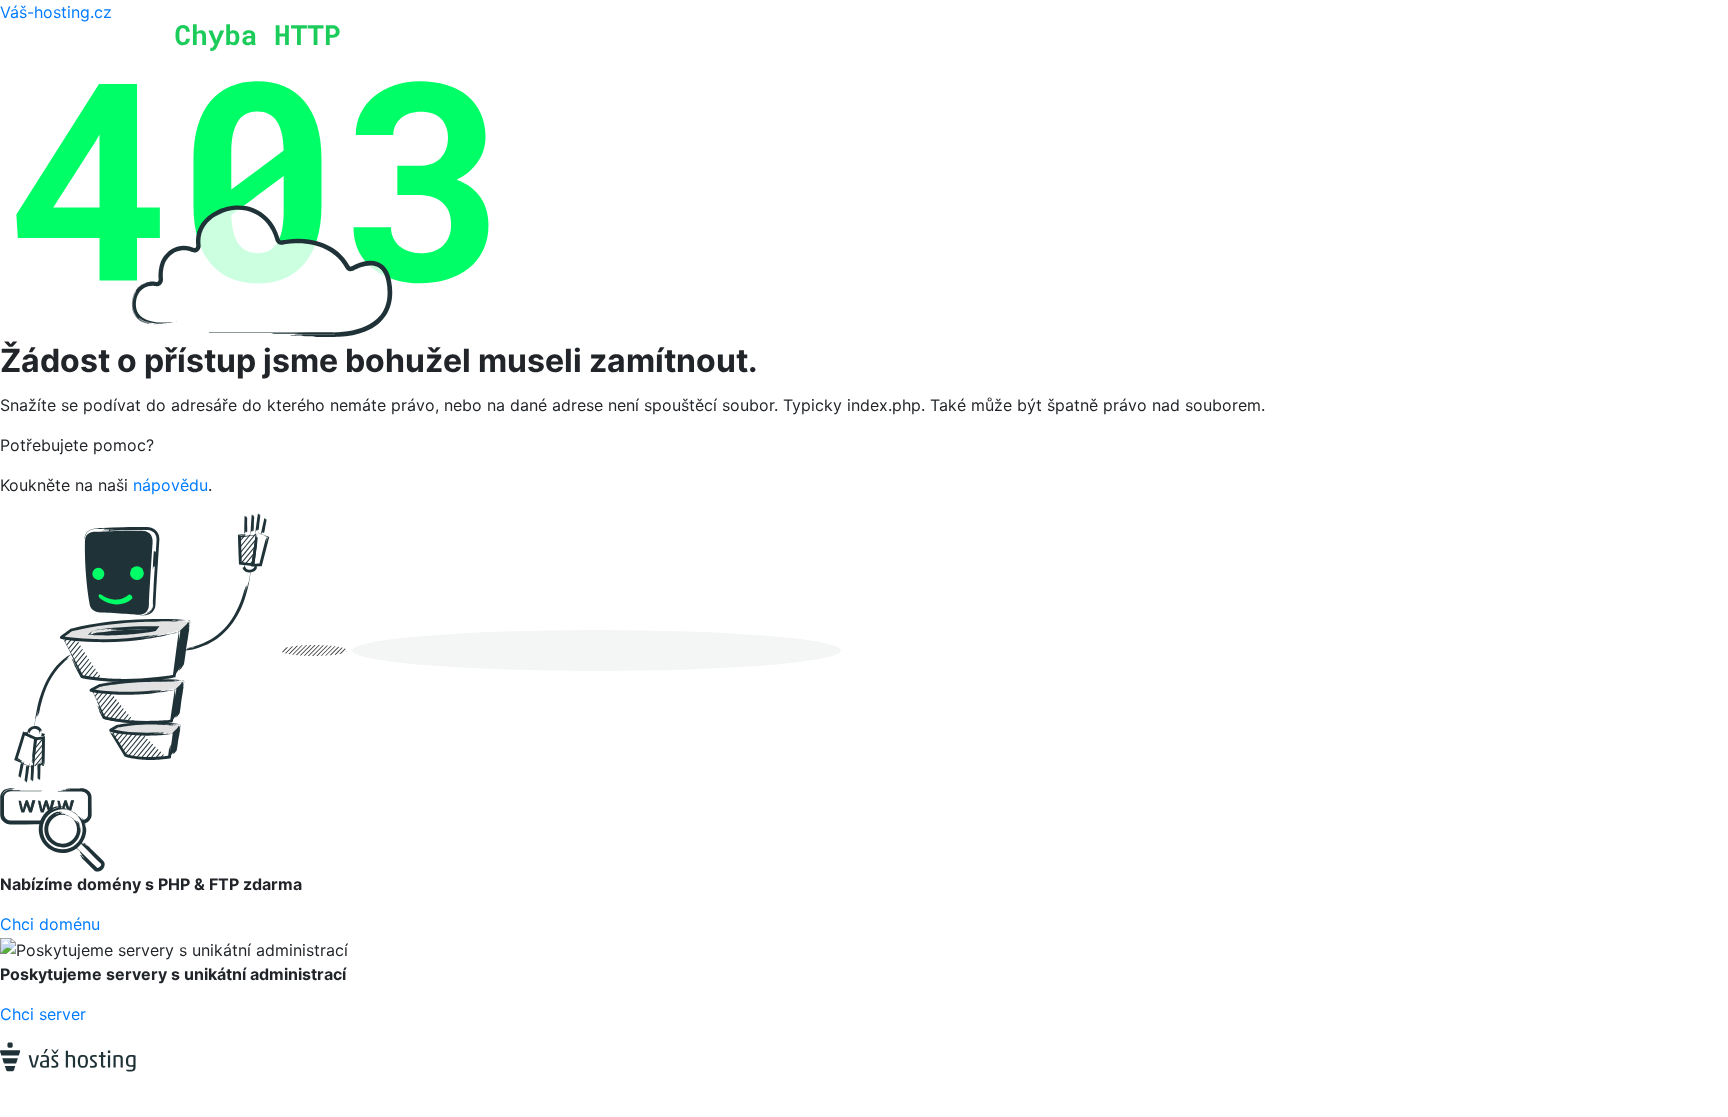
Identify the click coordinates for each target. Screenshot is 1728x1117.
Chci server (43, 1014)
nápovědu (170, 485)
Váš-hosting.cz (56, 12)
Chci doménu (50, 924)
